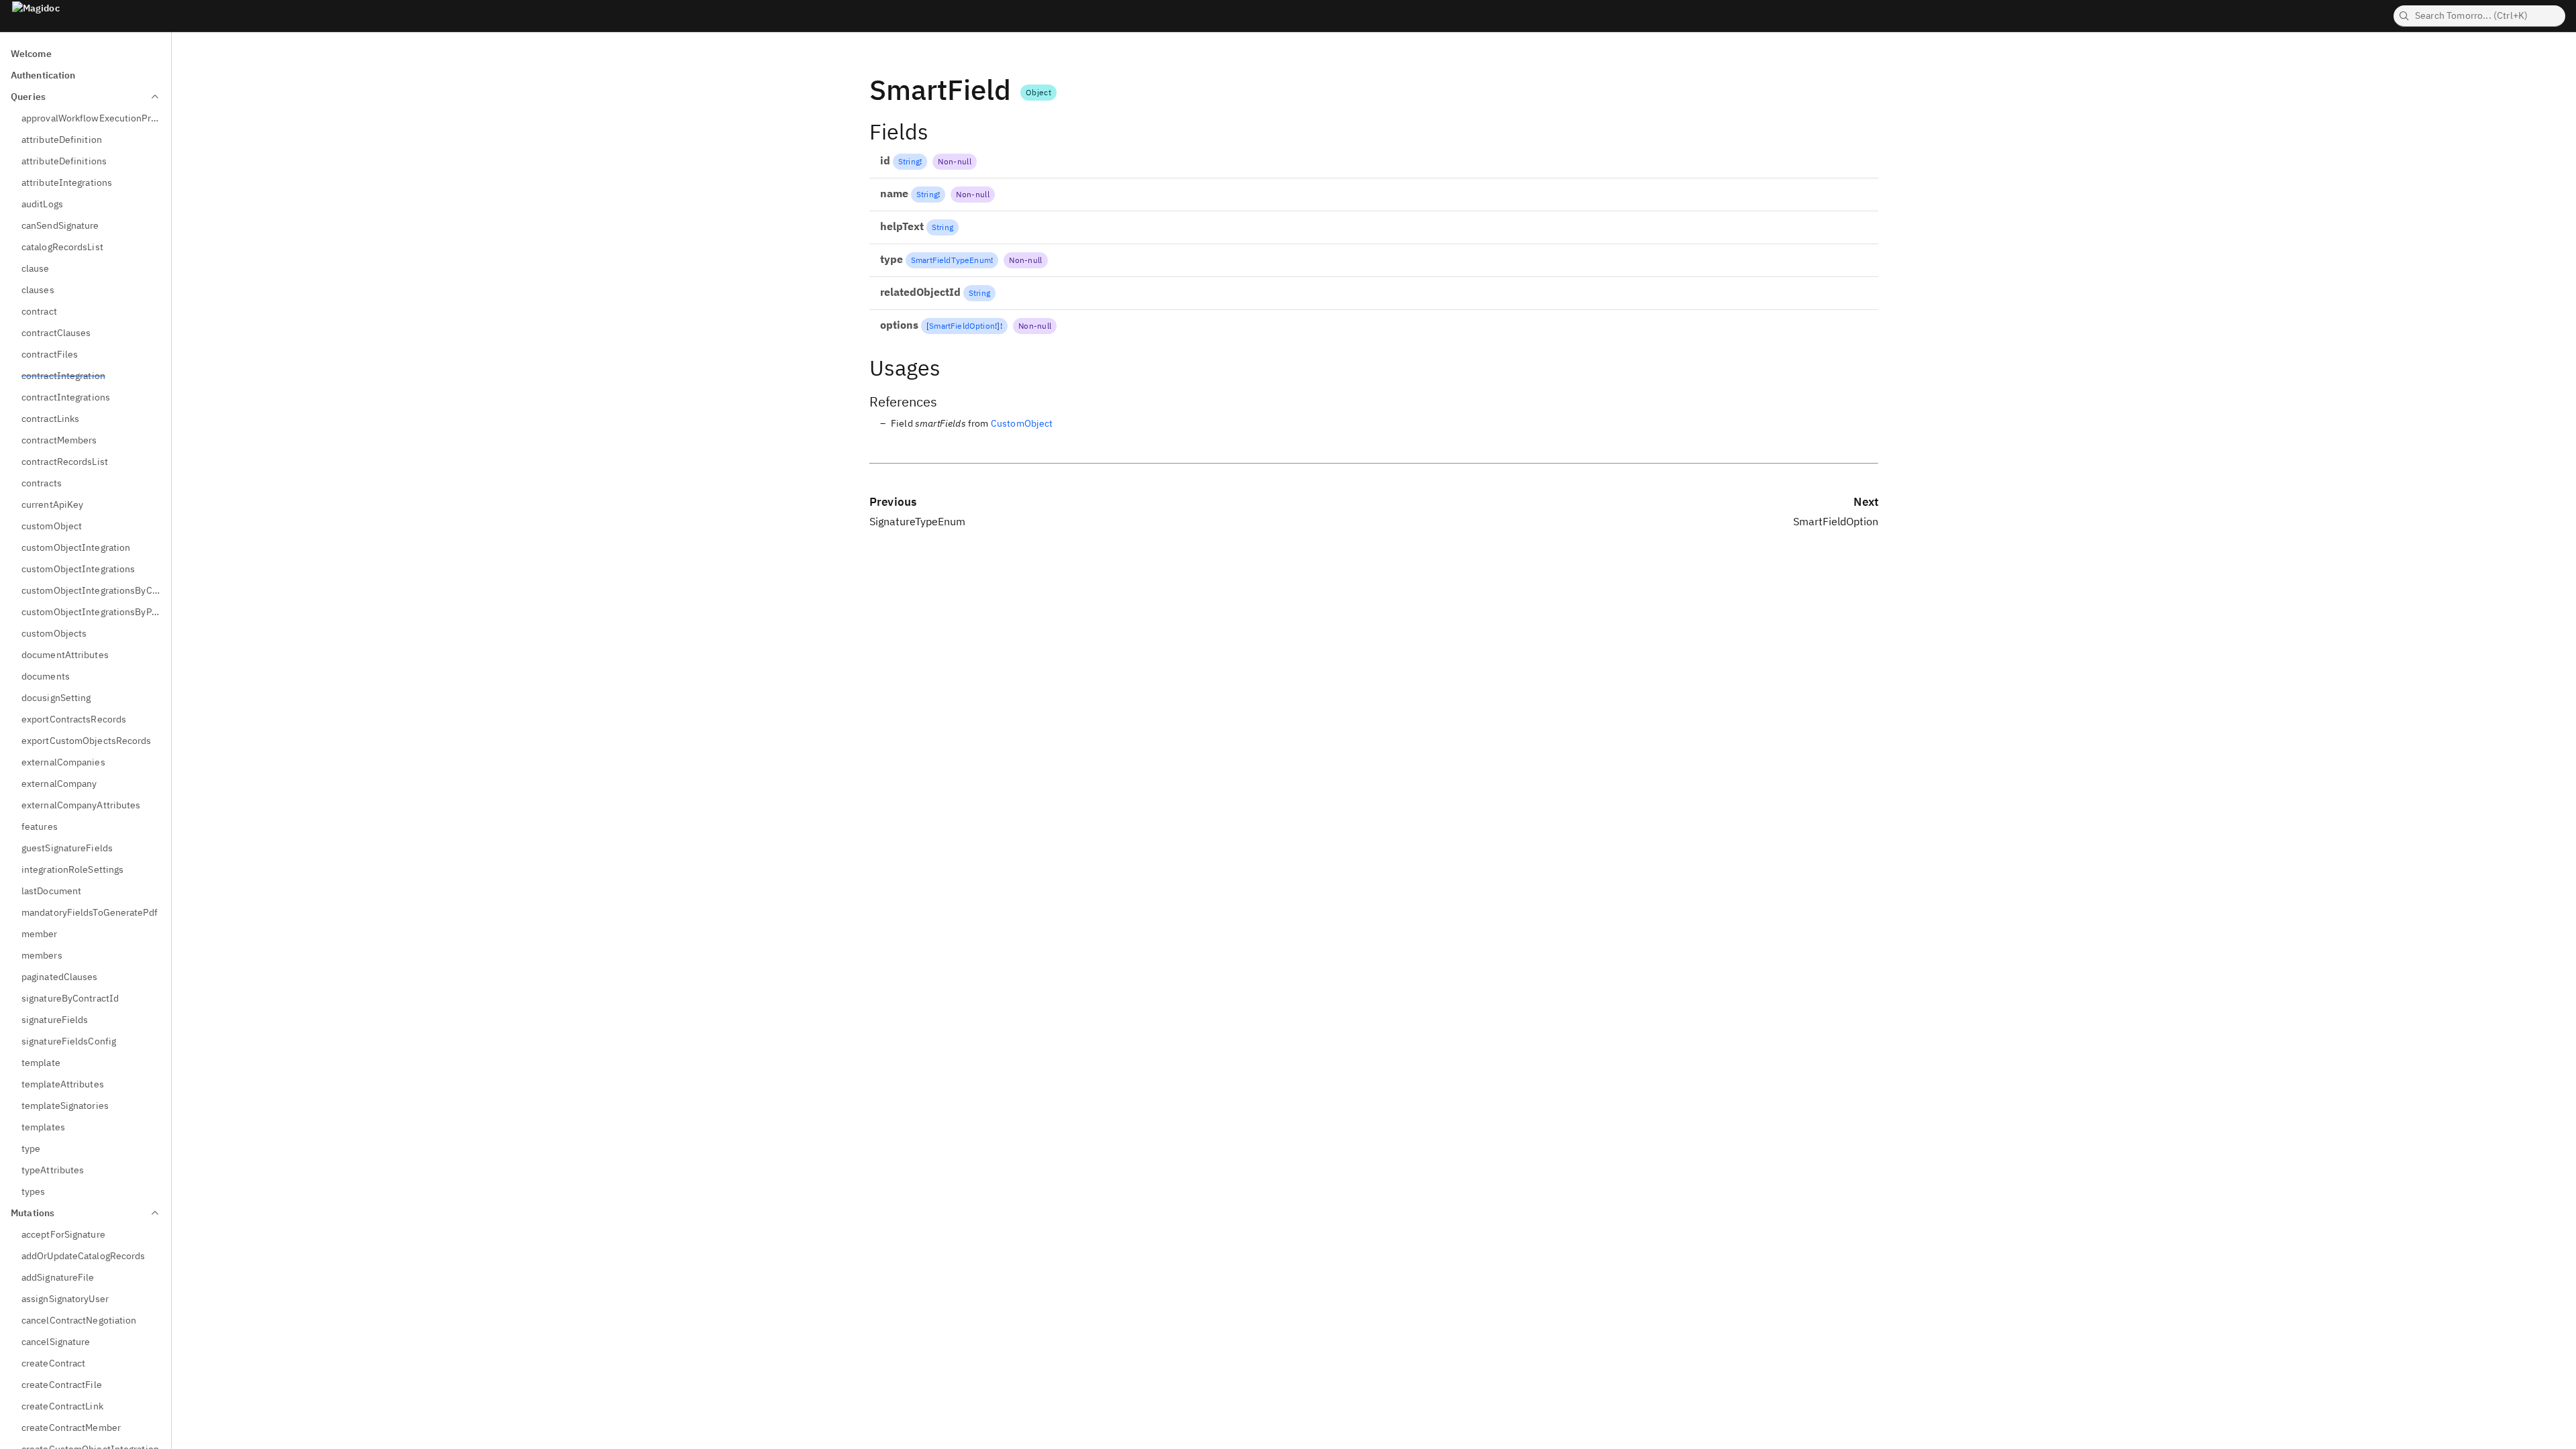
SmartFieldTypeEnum (951, 260)
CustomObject (1022, 423)
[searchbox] (2479, 16)
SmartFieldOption (962, 326)
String (909, 161)
